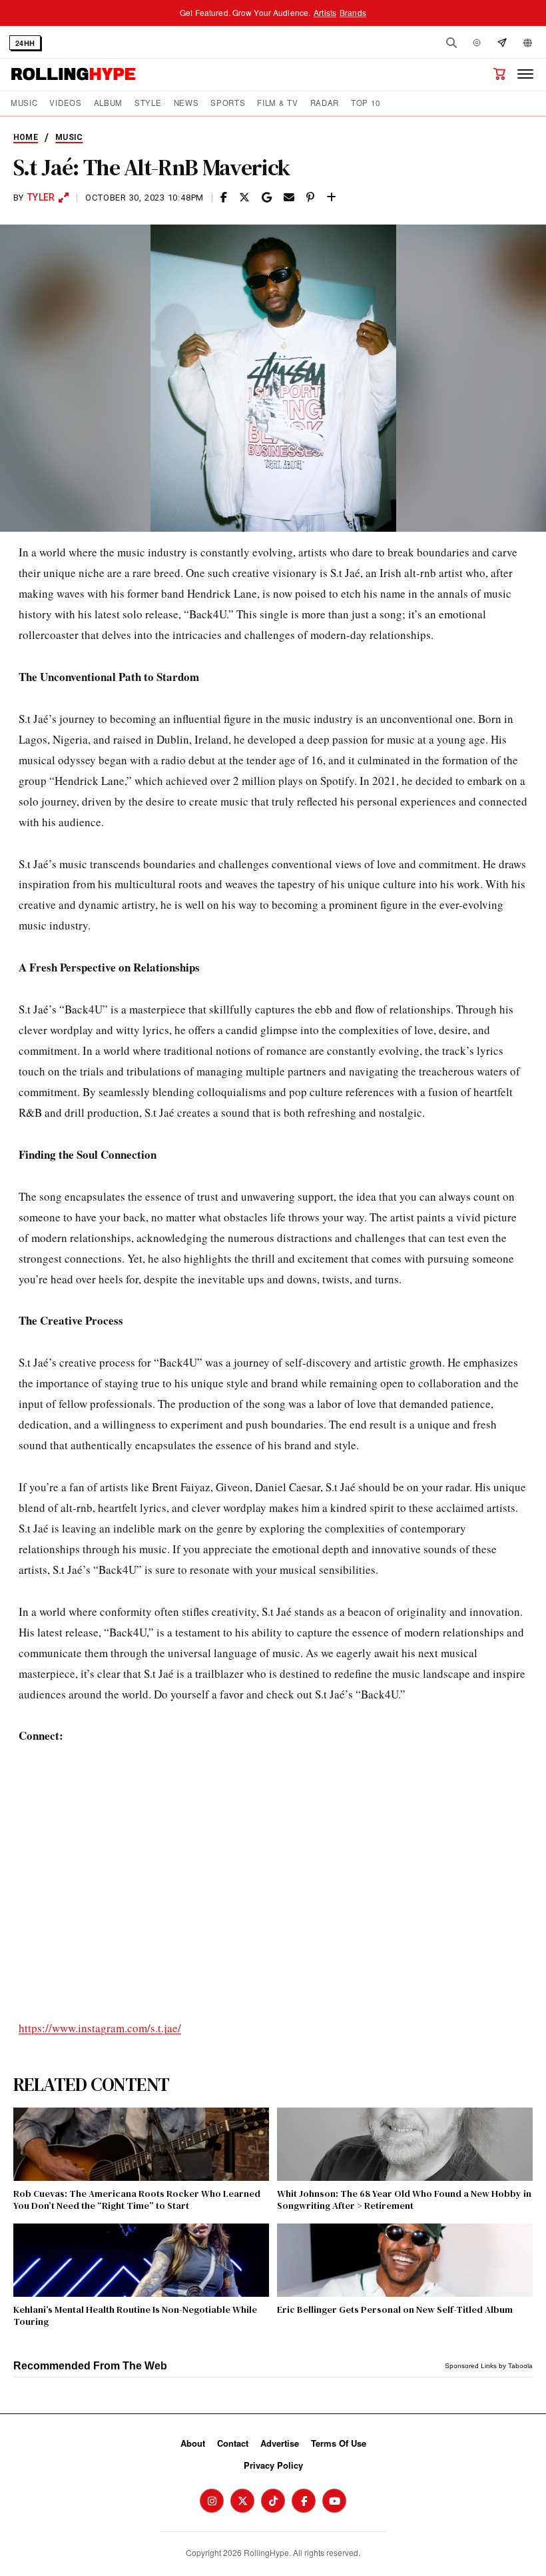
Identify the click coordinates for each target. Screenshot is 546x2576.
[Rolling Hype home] (73, 74)
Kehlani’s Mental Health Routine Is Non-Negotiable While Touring (135, 2315)
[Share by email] (289, 198)
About (193, 2443)
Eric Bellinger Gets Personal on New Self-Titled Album (395, 2309)
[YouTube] (334, 2501)
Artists (325, 12)
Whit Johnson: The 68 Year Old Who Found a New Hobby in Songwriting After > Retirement (404, 2200)
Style (148, 103)
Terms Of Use (339, 2443)
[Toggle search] (451, 43)
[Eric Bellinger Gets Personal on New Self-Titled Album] (405, 2260)
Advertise (280, 2443)
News (186, 103)
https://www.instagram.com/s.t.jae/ (100, 2028)
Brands (353, 12)
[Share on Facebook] (224, 198)
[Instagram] (212, 2501)
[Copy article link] (331, 198)
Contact (233, 2443)
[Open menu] (525, 74)
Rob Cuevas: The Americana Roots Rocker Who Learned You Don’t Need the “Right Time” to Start (137, 2200)
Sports (228, 103)
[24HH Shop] (499, 74)
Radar (325, 103)
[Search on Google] (267, 198)
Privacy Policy (273, 2465)
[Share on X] (244, 198)
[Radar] (477, 43)
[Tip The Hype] (502, 43)
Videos (65, 103)
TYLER (41, 197)
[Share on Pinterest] (310, 198)
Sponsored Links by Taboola (489, 2366)
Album (108, 103)
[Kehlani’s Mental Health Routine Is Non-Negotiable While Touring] (141, 2260)
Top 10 (365, 103)
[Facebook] (304, 2501)
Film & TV (277, 103)
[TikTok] (273, 2501)
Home (26, 137)
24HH (25, 43)
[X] (242, 2501)
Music (24, 103)
